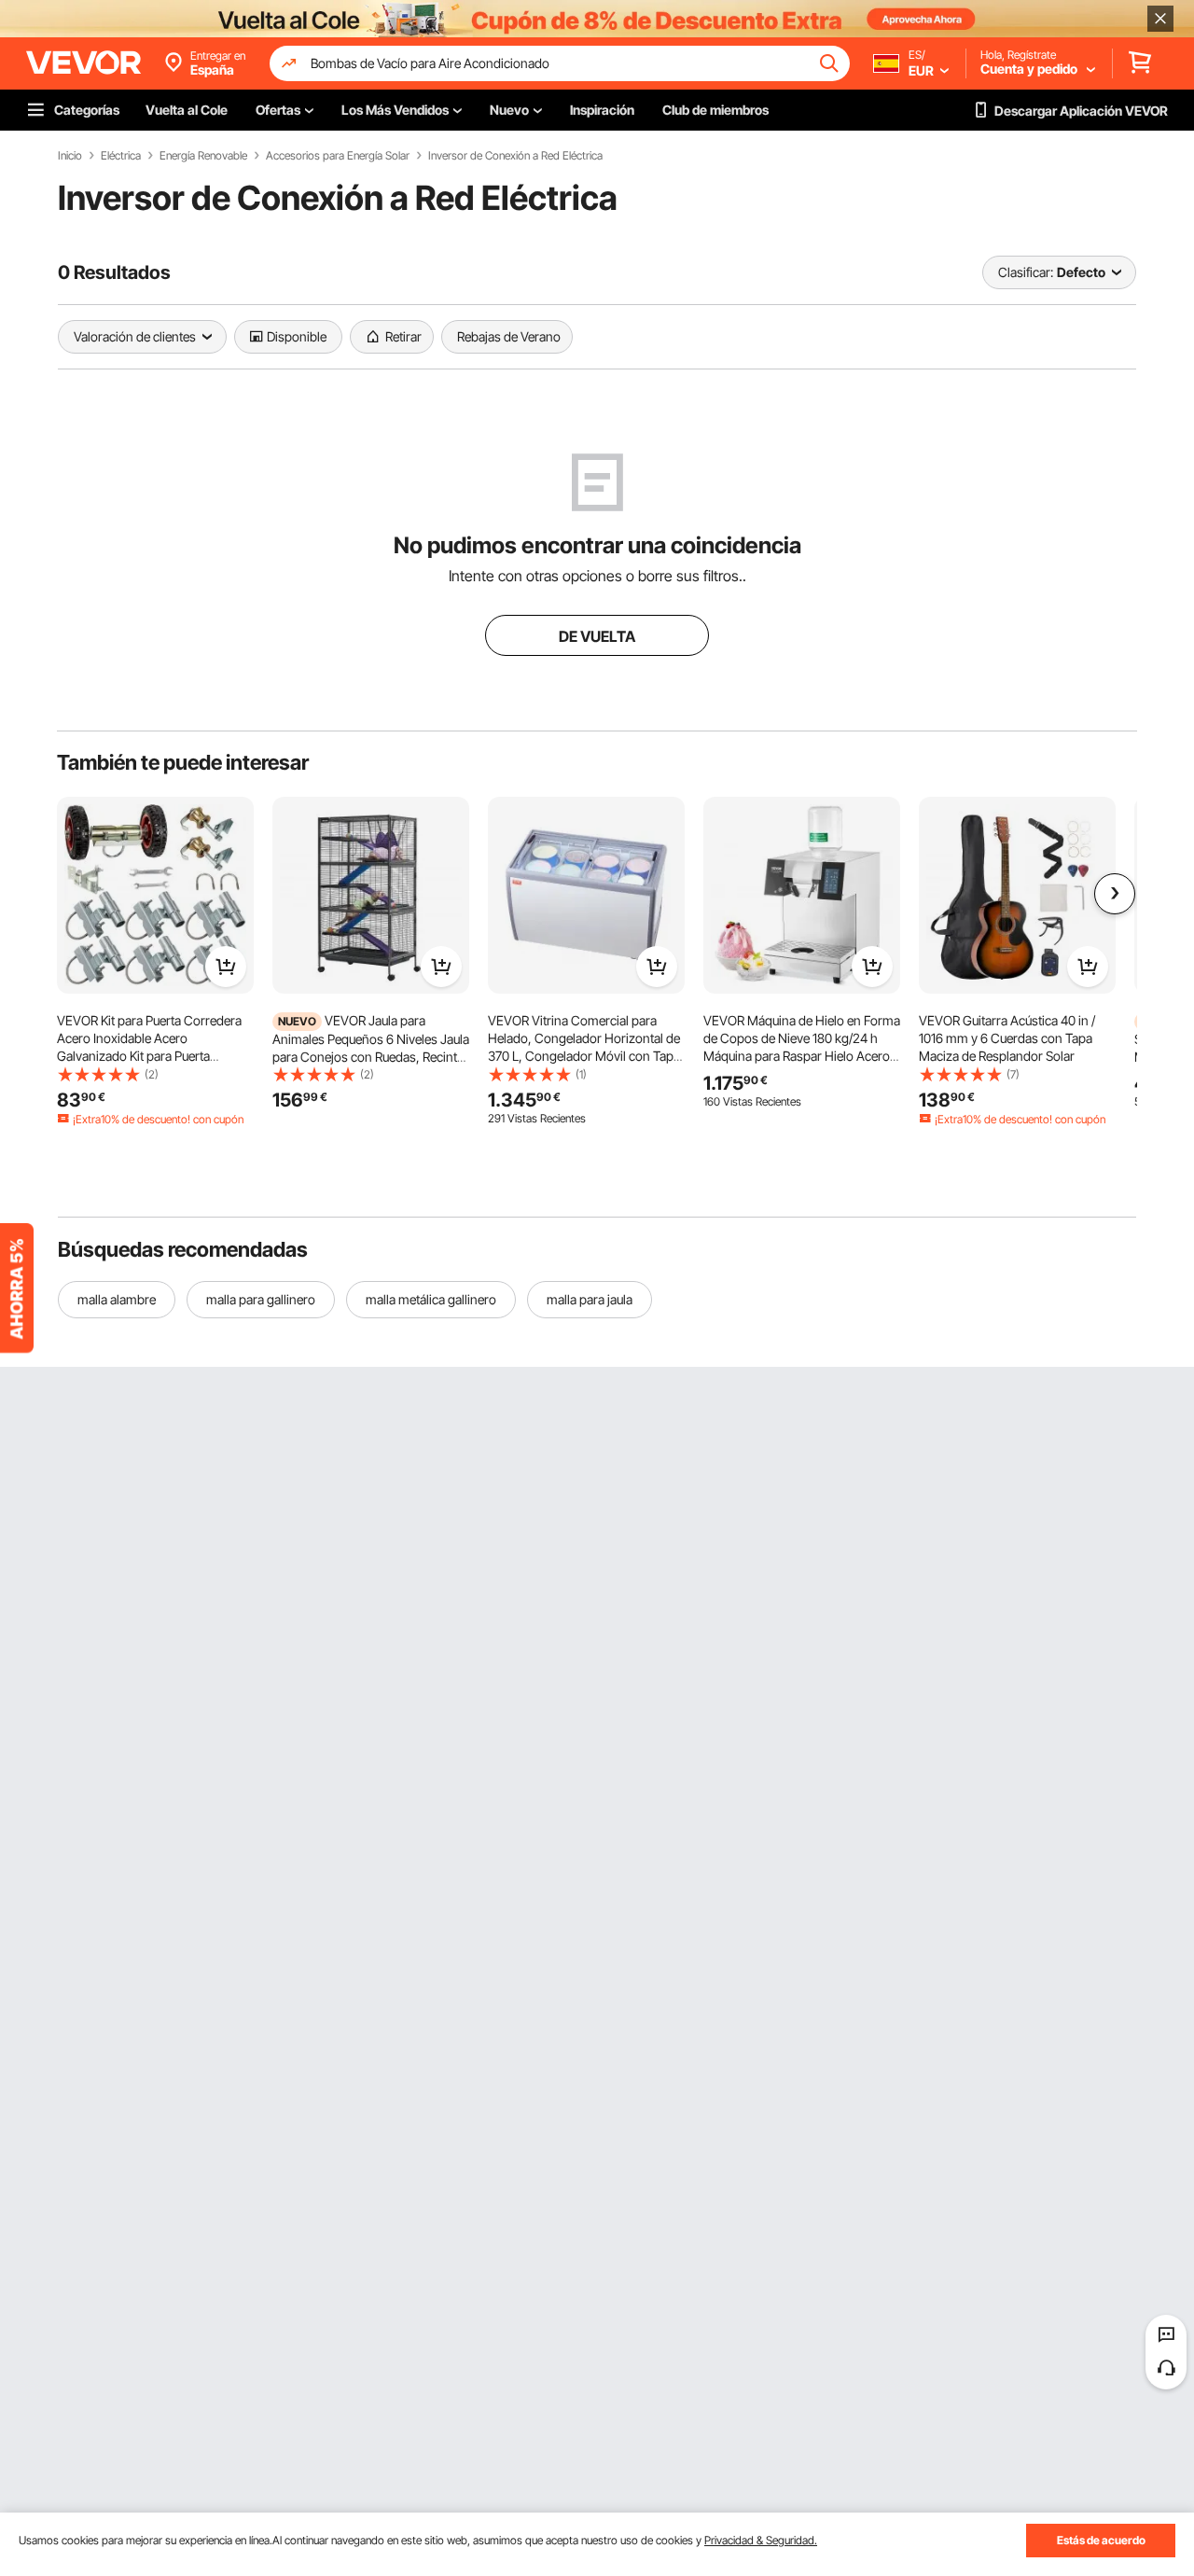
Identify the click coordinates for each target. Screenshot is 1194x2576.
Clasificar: (1026, 272)
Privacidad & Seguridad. (761, 2540)
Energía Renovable (203, 156)
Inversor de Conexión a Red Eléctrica (515, 156)
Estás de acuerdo (1101, 2540)
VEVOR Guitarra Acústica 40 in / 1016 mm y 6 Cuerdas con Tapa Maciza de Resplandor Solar (1007, 1038)
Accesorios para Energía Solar (338, 156)
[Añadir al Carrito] (226, 967)
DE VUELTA (597, 636)
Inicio (70, 156)
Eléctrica (121, 156)
